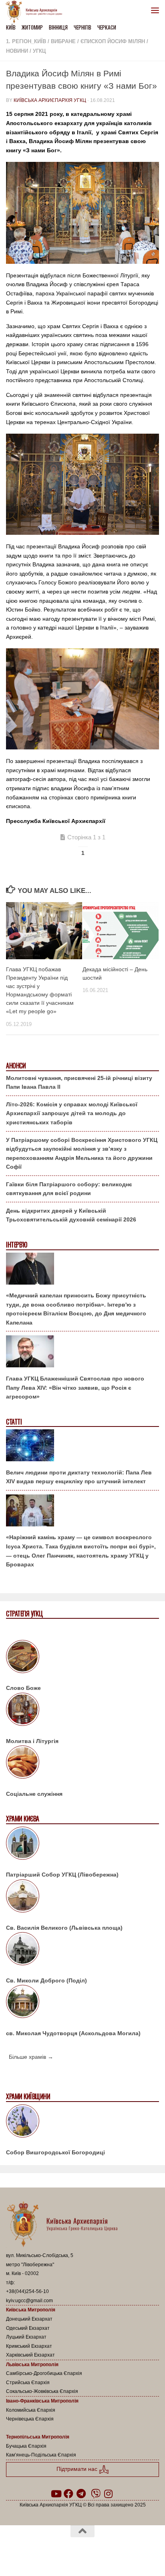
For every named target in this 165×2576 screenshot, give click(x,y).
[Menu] (155, 10)
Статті (14, 1422)
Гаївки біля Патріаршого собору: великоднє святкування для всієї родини (69, 1189)
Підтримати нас (78, 2469)
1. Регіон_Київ (26, 41)
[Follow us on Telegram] (81, 2494)
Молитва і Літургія (32, 1741)
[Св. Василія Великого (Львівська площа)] (82, 1897)
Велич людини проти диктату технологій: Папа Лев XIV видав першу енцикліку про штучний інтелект (79, 1477)
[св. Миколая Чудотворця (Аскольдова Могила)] (82, 2003)
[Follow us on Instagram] (109, 2494)
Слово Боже (23, 1688)
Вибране (63, 41)
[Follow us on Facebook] (68, 2494)
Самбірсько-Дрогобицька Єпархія (44, 2373)
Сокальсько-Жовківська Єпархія (42, 2391)
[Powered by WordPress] (57, 2552)
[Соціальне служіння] (82, 1763)
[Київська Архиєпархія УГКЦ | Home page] (36, 12)
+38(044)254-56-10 (27, 2291)
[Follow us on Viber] (96, 2494)
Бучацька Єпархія (26, 2446)
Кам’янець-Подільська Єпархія (41, 2455)
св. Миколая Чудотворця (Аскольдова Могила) (73, 2033)
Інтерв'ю (16, 1245)
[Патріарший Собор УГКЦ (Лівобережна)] (82, 1845)
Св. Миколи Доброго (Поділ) (46, 1980)
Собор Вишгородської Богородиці (55, 2152)
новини (17, 51)
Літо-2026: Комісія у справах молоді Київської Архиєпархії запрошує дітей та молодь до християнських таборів (72, 1113)
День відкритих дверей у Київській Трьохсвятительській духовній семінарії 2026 (71, 1215)
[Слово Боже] (82, 1658)
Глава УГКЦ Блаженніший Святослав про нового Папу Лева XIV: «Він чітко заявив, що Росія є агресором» (75, 1388)
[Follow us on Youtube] (56, 2494)
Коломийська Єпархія (31, 2410)
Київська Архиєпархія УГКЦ (50, 100)
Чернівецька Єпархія (30, 2419)
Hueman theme (121, 2552)
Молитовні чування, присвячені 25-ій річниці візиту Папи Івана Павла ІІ (79, 1083)
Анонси (16, 1066)
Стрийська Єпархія (28, 2383)
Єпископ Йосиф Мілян (113, 41)
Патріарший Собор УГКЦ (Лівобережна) (62, 1875)
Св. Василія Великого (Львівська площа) (64, 1928)
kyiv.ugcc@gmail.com (29, 2301)
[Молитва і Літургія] (82, 1711)
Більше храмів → (31, 2057)
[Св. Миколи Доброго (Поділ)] (82, 1950)
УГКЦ (39, 51)
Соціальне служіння (34, 1794)
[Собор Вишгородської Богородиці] (82, 2122)
